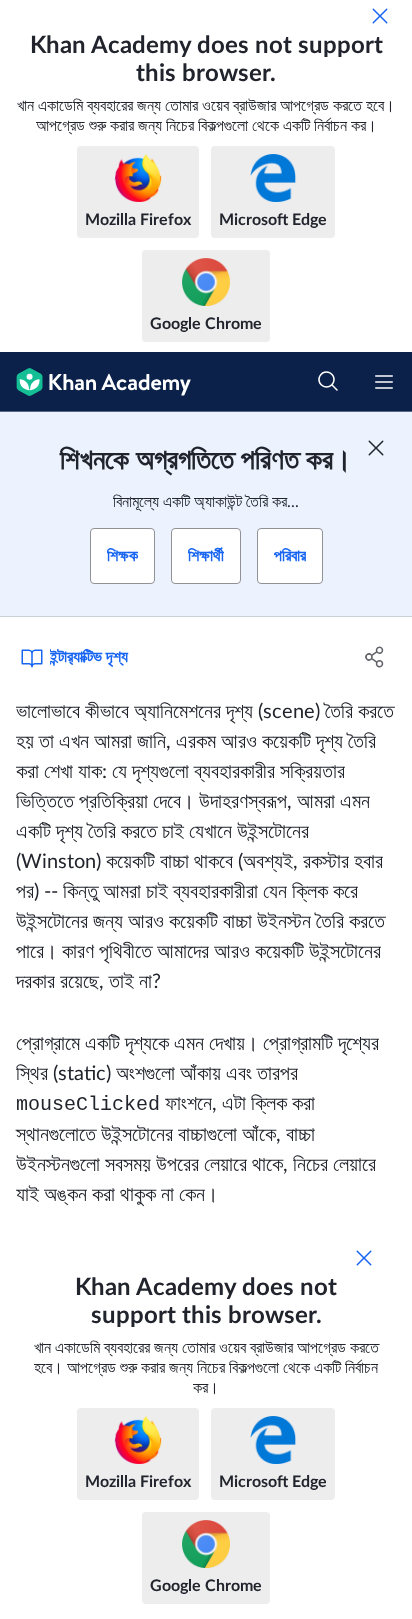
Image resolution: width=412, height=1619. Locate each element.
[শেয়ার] (374, 657)
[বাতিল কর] (380, 16)
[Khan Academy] (95, 382)
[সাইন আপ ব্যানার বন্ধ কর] (376, 448)
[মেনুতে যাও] (384, 382)
